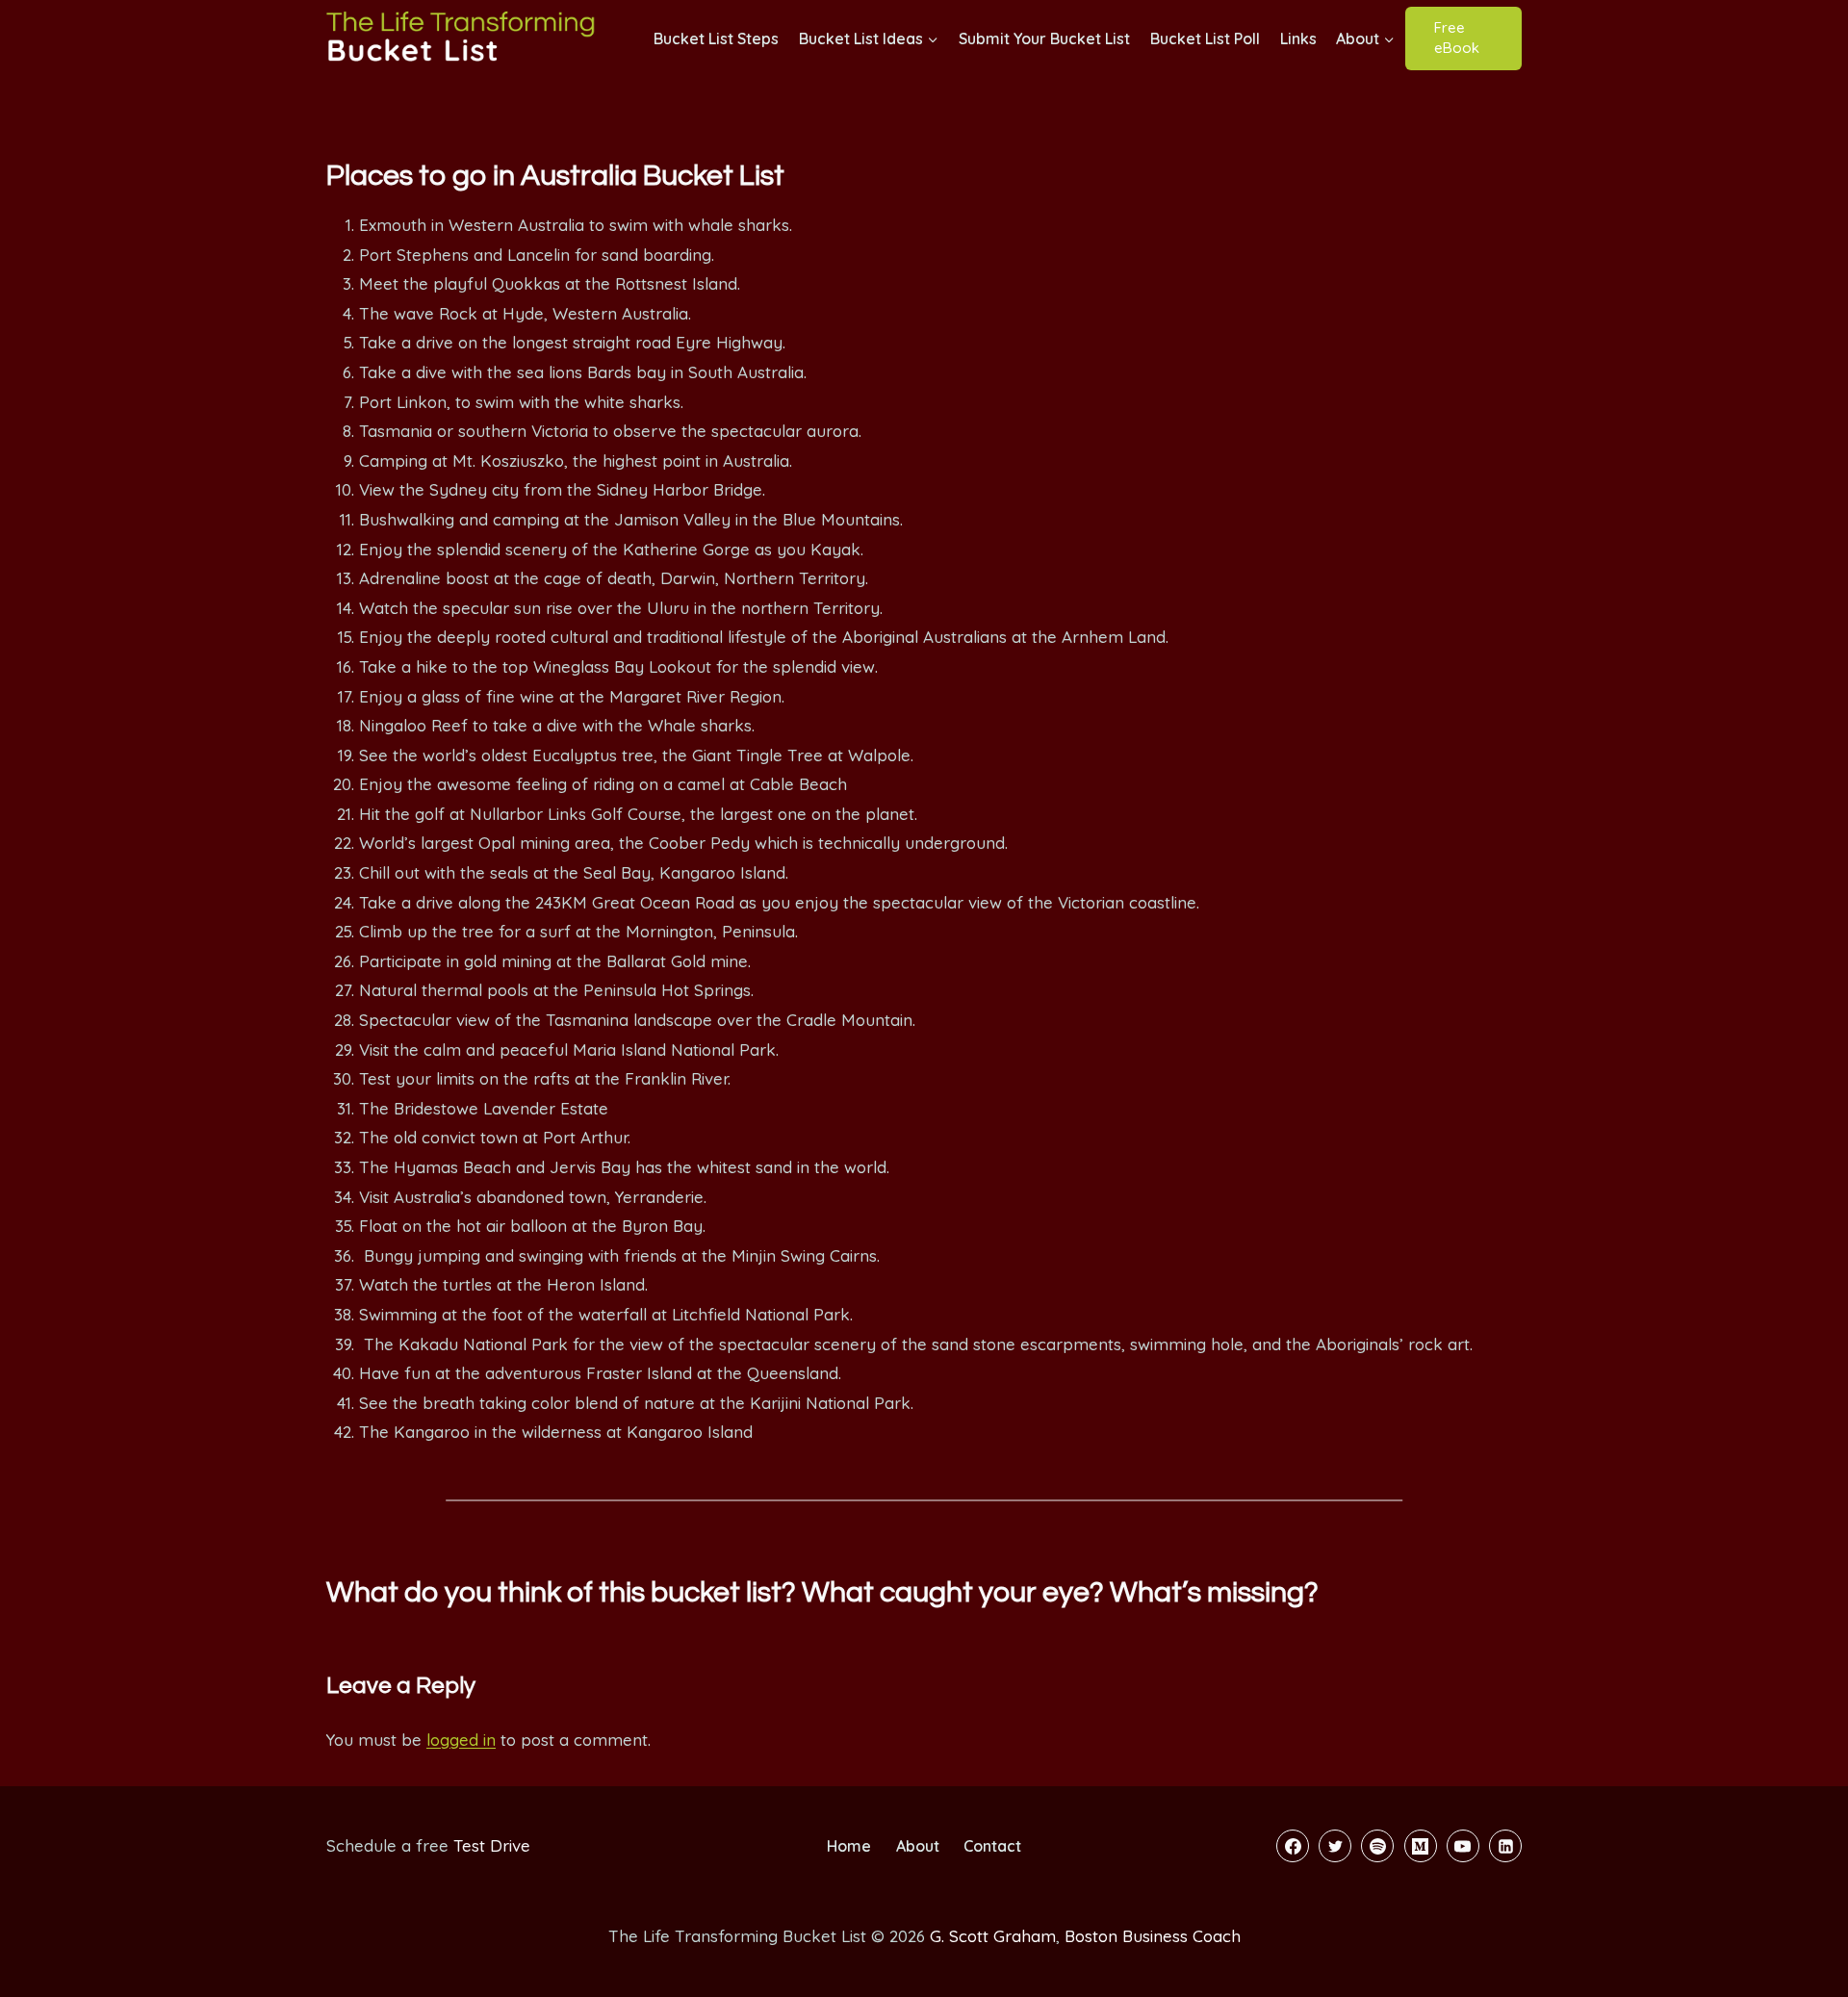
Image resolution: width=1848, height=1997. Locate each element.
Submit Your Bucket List (1044, 38)
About (918, 1846)
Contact (992, 1846)
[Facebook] (1293, 1846)
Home (849, 1846)
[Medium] (1421, 1846)
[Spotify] (1377, 1846)
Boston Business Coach (1153, 1936)
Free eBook (1457, 38)
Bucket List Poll (1205, 38)
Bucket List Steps (716, 38)
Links (1298, 38)
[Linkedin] (1505, 1846)
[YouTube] (1463, 1846)
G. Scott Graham (993, 1936)
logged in (461, 1740)
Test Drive (492, 1845)
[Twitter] (1335, 1846)
